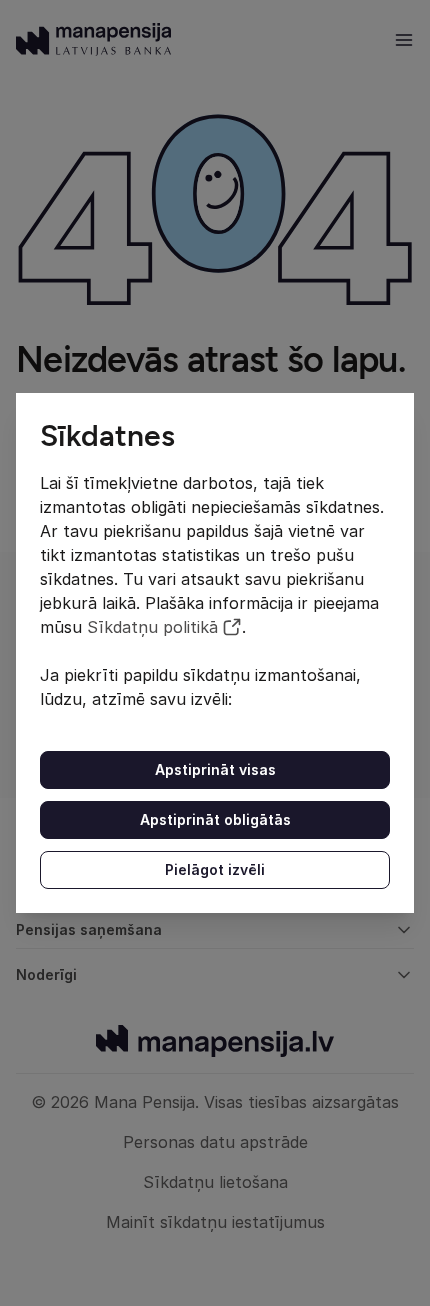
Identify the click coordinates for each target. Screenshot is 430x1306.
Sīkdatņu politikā (152, 627)
